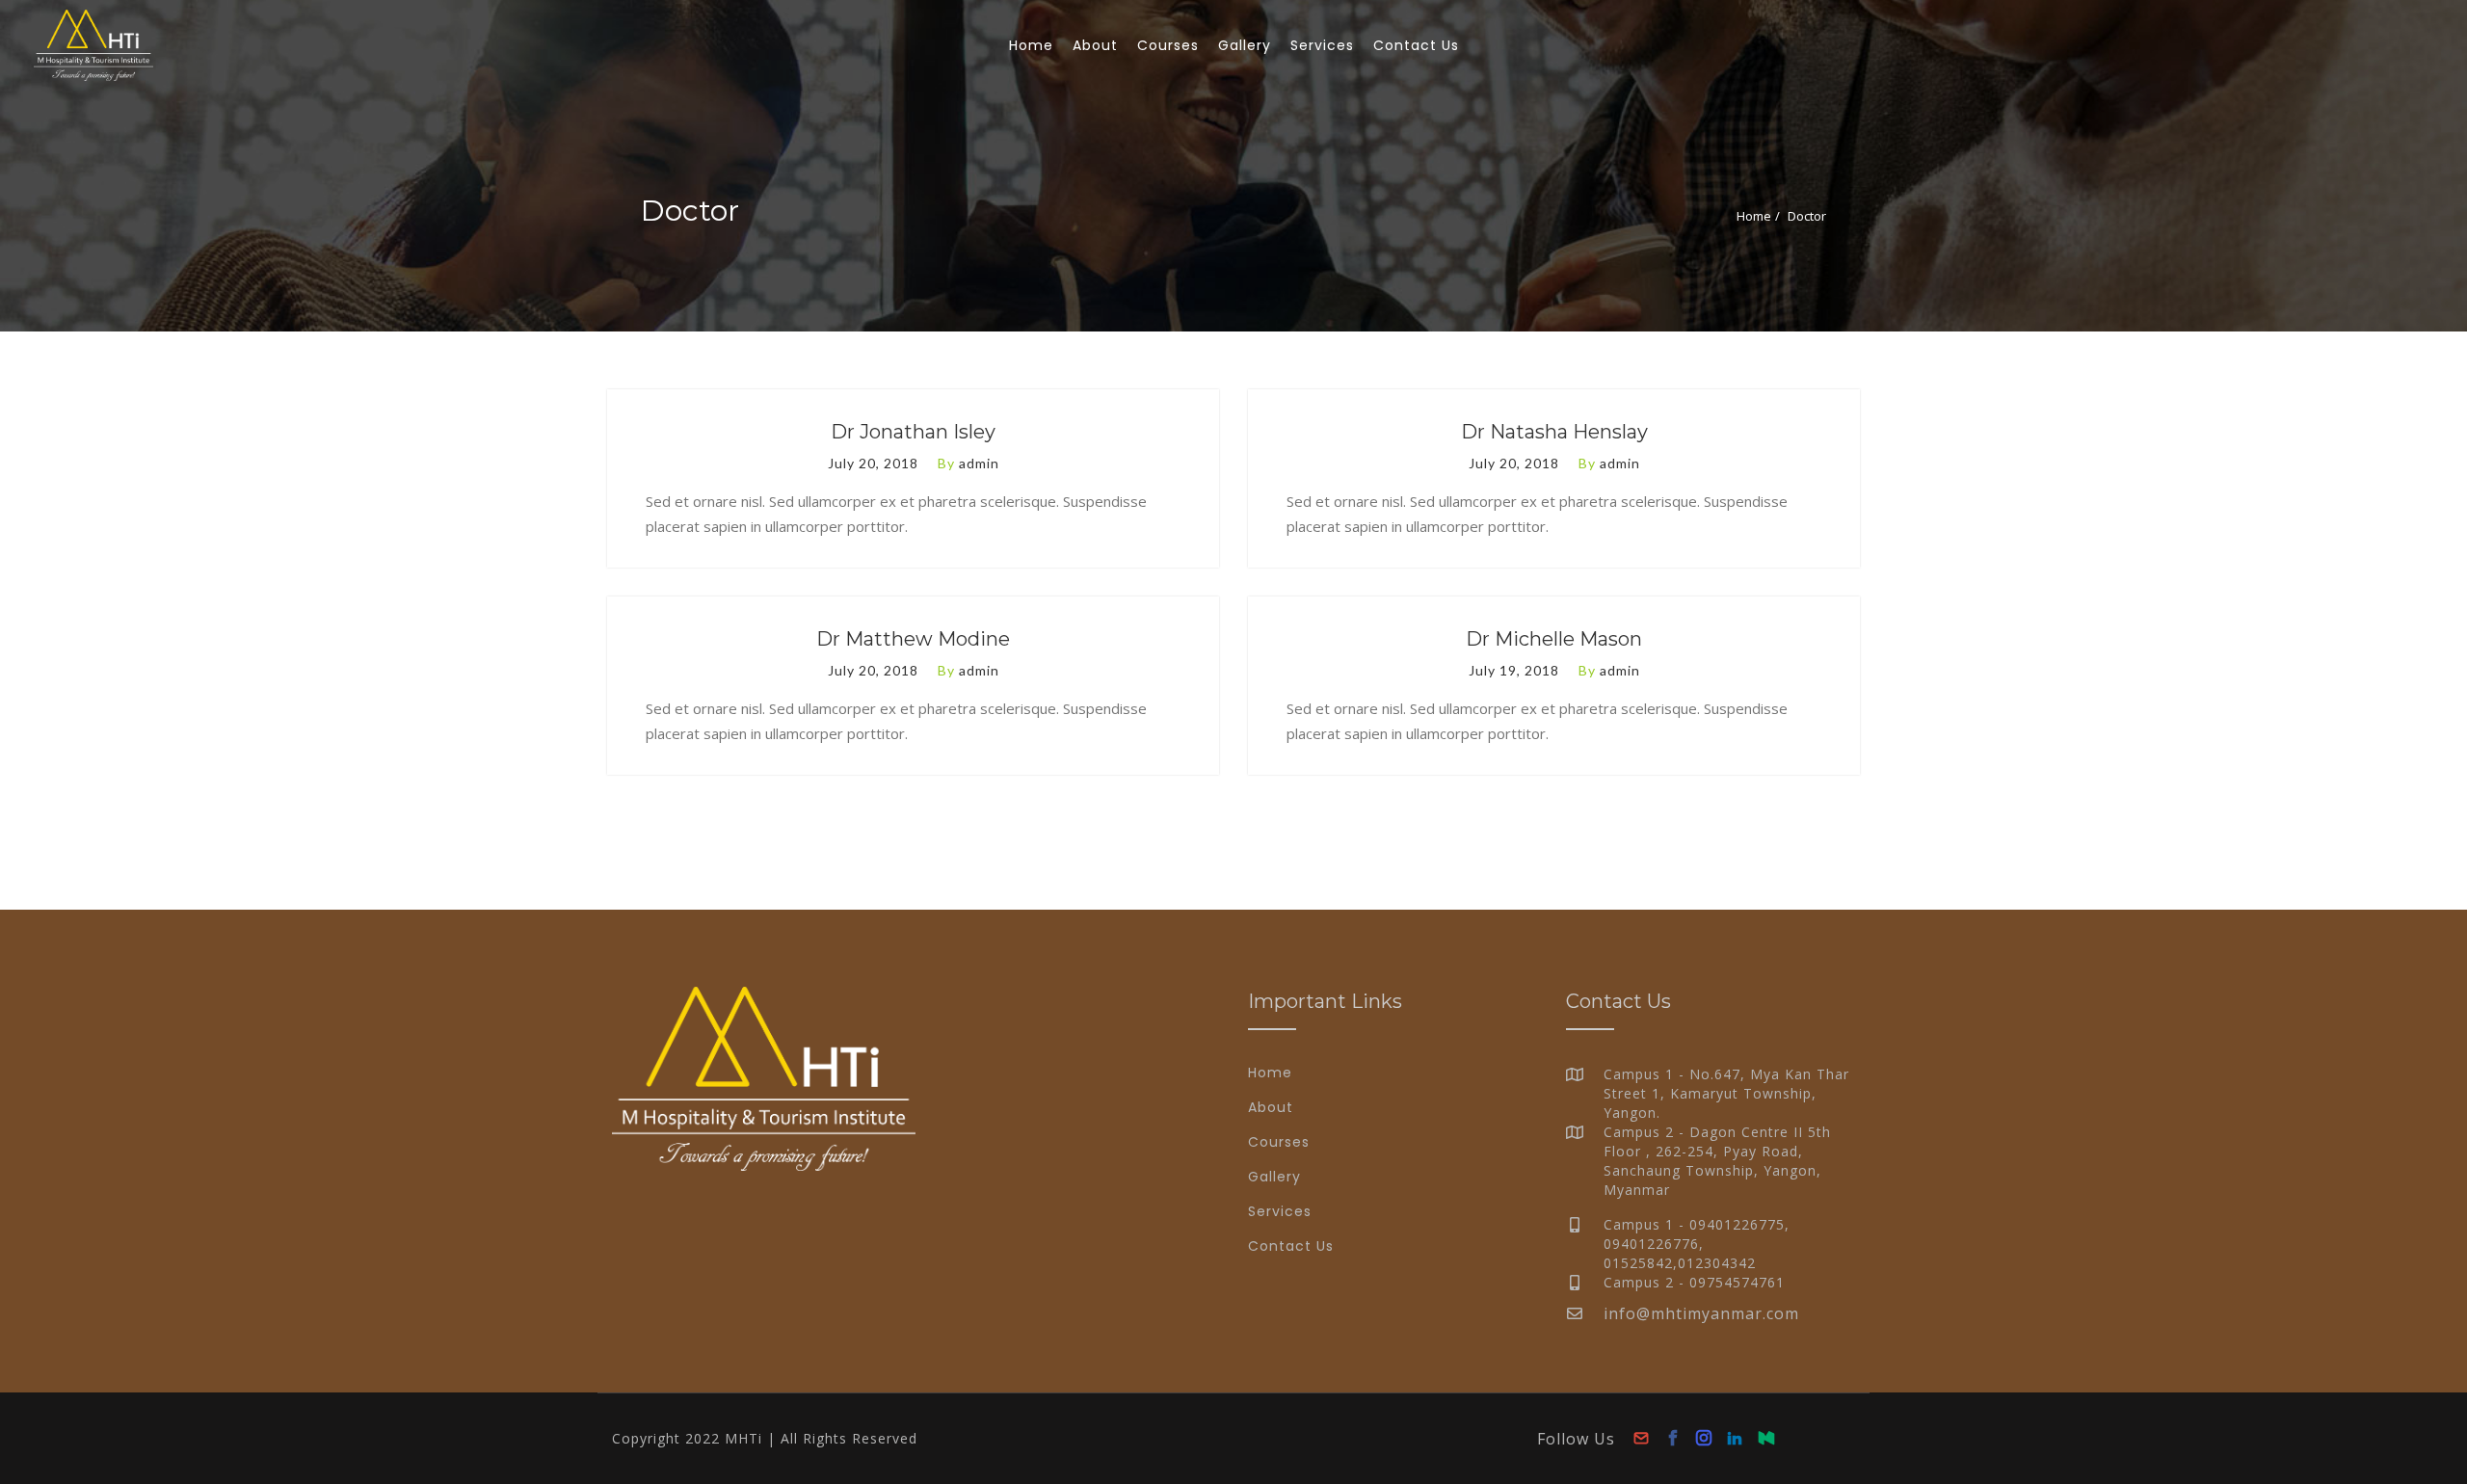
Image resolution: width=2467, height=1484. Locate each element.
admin (979, 463)
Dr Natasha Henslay (1554, 432)
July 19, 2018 (1514, 670)
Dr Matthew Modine (913, 639)
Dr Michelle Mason (1554, 639)
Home (1754, 216)
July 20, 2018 (873, 463)
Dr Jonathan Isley (913, 432)
